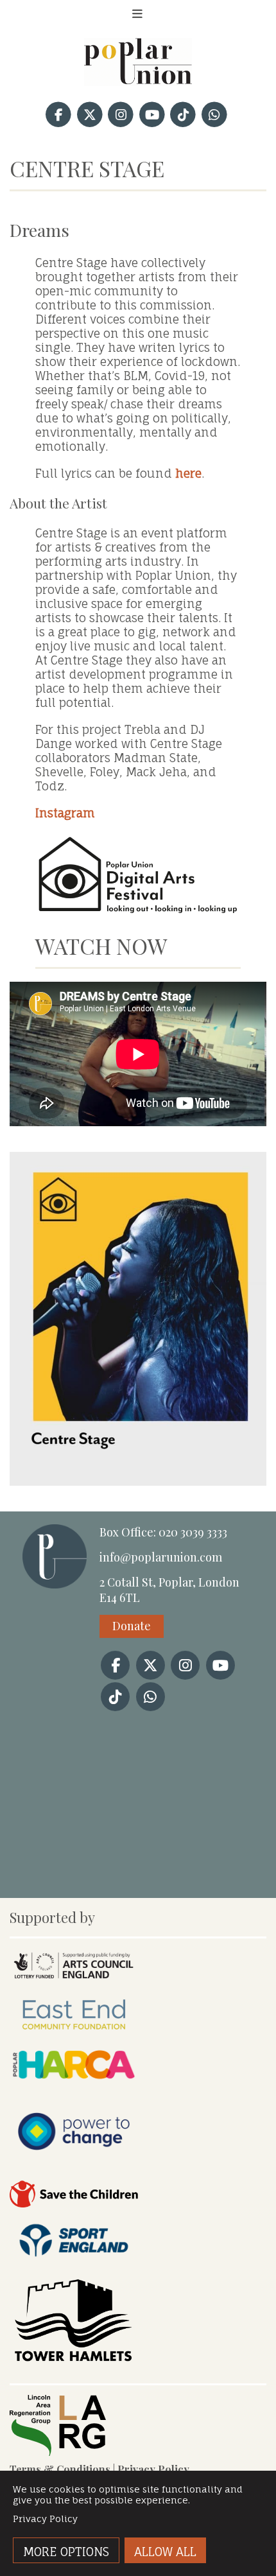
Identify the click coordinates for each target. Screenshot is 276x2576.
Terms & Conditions (60, 2469)
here (188, 473)
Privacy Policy (153, 2469)
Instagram (65, 813)
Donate (132, 1626)
